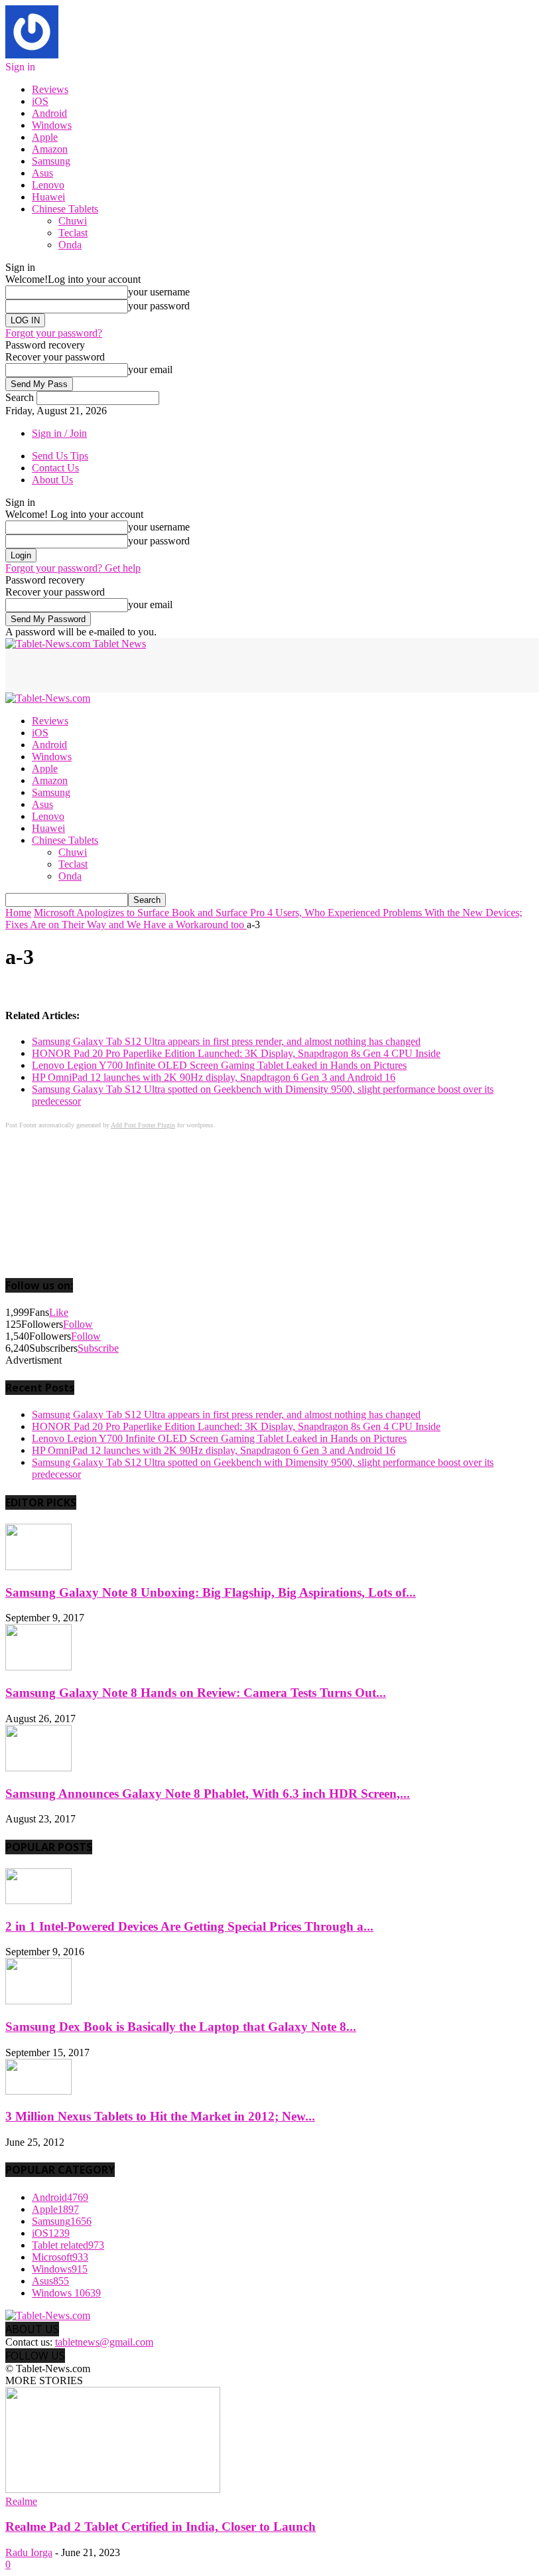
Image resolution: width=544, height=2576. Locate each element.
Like (59, 1312)
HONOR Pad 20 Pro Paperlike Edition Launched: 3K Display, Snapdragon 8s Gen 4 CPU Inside (236, 1053)
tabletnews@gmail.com (104, 2342)
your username (159, 292)
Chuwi (73, 221)
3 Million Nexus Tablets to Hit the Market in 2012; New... (160, 2116)
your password (159, 306)
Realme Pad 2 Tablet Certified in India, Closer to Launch (161, 2527)
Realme (21, 2501)
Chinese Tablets (65, 209)
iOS (40, 101)
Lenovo (48, 185)
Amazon (50, 149)
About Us (52, 480)
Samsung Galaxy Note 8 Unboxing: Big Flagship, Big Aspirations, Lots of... (211, 1592)
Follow (78, 1324)
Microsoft (60, 2257)
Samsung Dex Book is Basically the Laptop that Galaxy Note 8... (181, 2027)
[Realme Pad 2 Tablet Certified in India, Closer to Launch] (113, 2489)
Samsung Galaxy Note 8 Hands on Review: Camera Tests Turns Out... (196, 1693)
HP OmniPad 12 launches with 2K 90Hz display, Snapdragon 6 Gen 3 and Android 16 (214, 1077)
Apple (45, 137)
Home (18, 913)
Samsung (51, 161)
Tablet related (68, 2245)
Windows (52, 125)
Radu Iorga (29, 2552)
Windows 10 (66, 2293)
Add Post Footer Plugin (143, 1125)
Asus (42, 173)
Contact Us (55, 468)
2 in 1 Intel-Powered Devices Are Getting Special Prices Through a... (189, 1926)
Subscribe (98, 1348)
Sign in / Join (59, 433)
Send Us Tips (60, 456)
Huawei (48, 197)
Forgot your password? (54, 333)
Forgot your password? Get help (73, 568)
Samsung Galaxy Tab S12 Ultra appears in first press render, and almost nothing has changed (226, 1041)
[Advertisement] (161, 670)
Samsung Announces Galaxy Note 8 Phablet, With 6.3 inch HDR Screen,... (208, 1794)
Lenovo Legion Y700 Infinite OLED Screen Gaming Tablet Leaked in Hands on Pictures (219, 1065)
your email (150, 369)
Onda (70, 245)
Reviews (50, 89)
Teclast (73, 233)
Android (49, 113)
